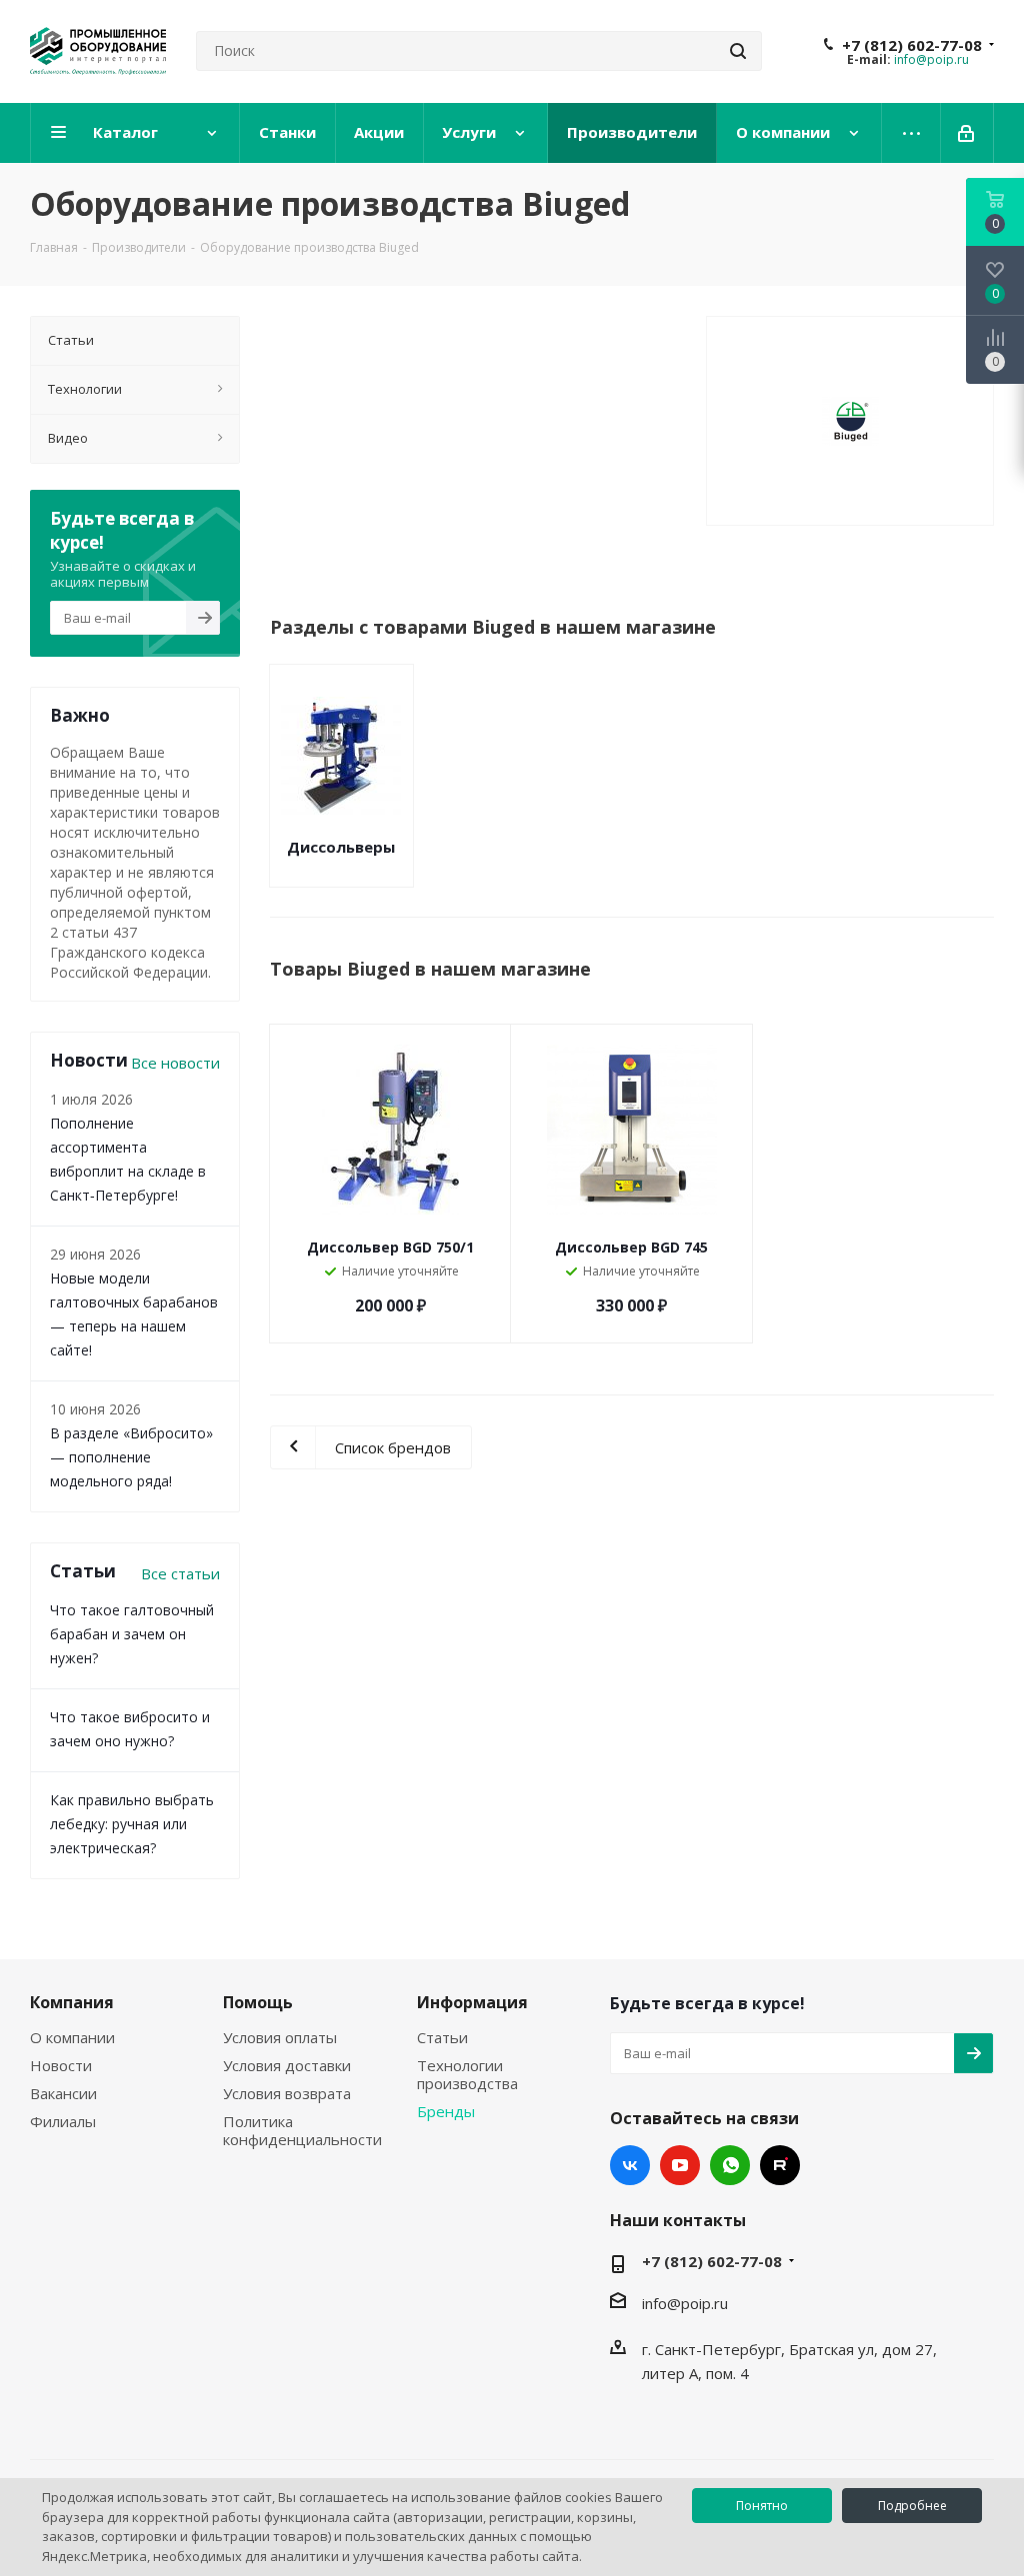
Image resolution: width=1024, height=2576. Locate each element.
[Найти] (738, 51)
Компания (72, 2002)
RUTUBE (780, 2165)
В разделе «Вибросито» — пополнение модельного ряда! (131, 1457)
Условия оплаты (280, 2037)
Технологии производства (467, 2074)
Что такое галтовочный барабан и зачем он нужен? (132, 1634)
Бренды (446, 2111)
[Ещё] (911, 133)
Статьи (442, 2037)
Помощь (258, 2002)
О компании (72, 2037)
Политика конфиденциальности (302, 2130)
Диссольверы (341, 847)
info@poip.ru (931, 59)
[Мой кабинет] (967, 133)
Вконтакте (630, 2165)
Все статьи (180, 1573)
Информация (472, 2002)
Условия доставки (287, 2065)
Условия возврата (287, 2093)
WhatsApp (730, 2165)
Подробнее (912, 2506)
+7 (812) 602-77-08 (912, 45)
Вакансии (63, 2093)
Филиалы (63, 2121)
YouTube (680, 2165)
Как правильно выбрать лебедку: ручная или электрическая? (132, 1824)
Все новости (175, 1063)
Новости (61, 2065)
